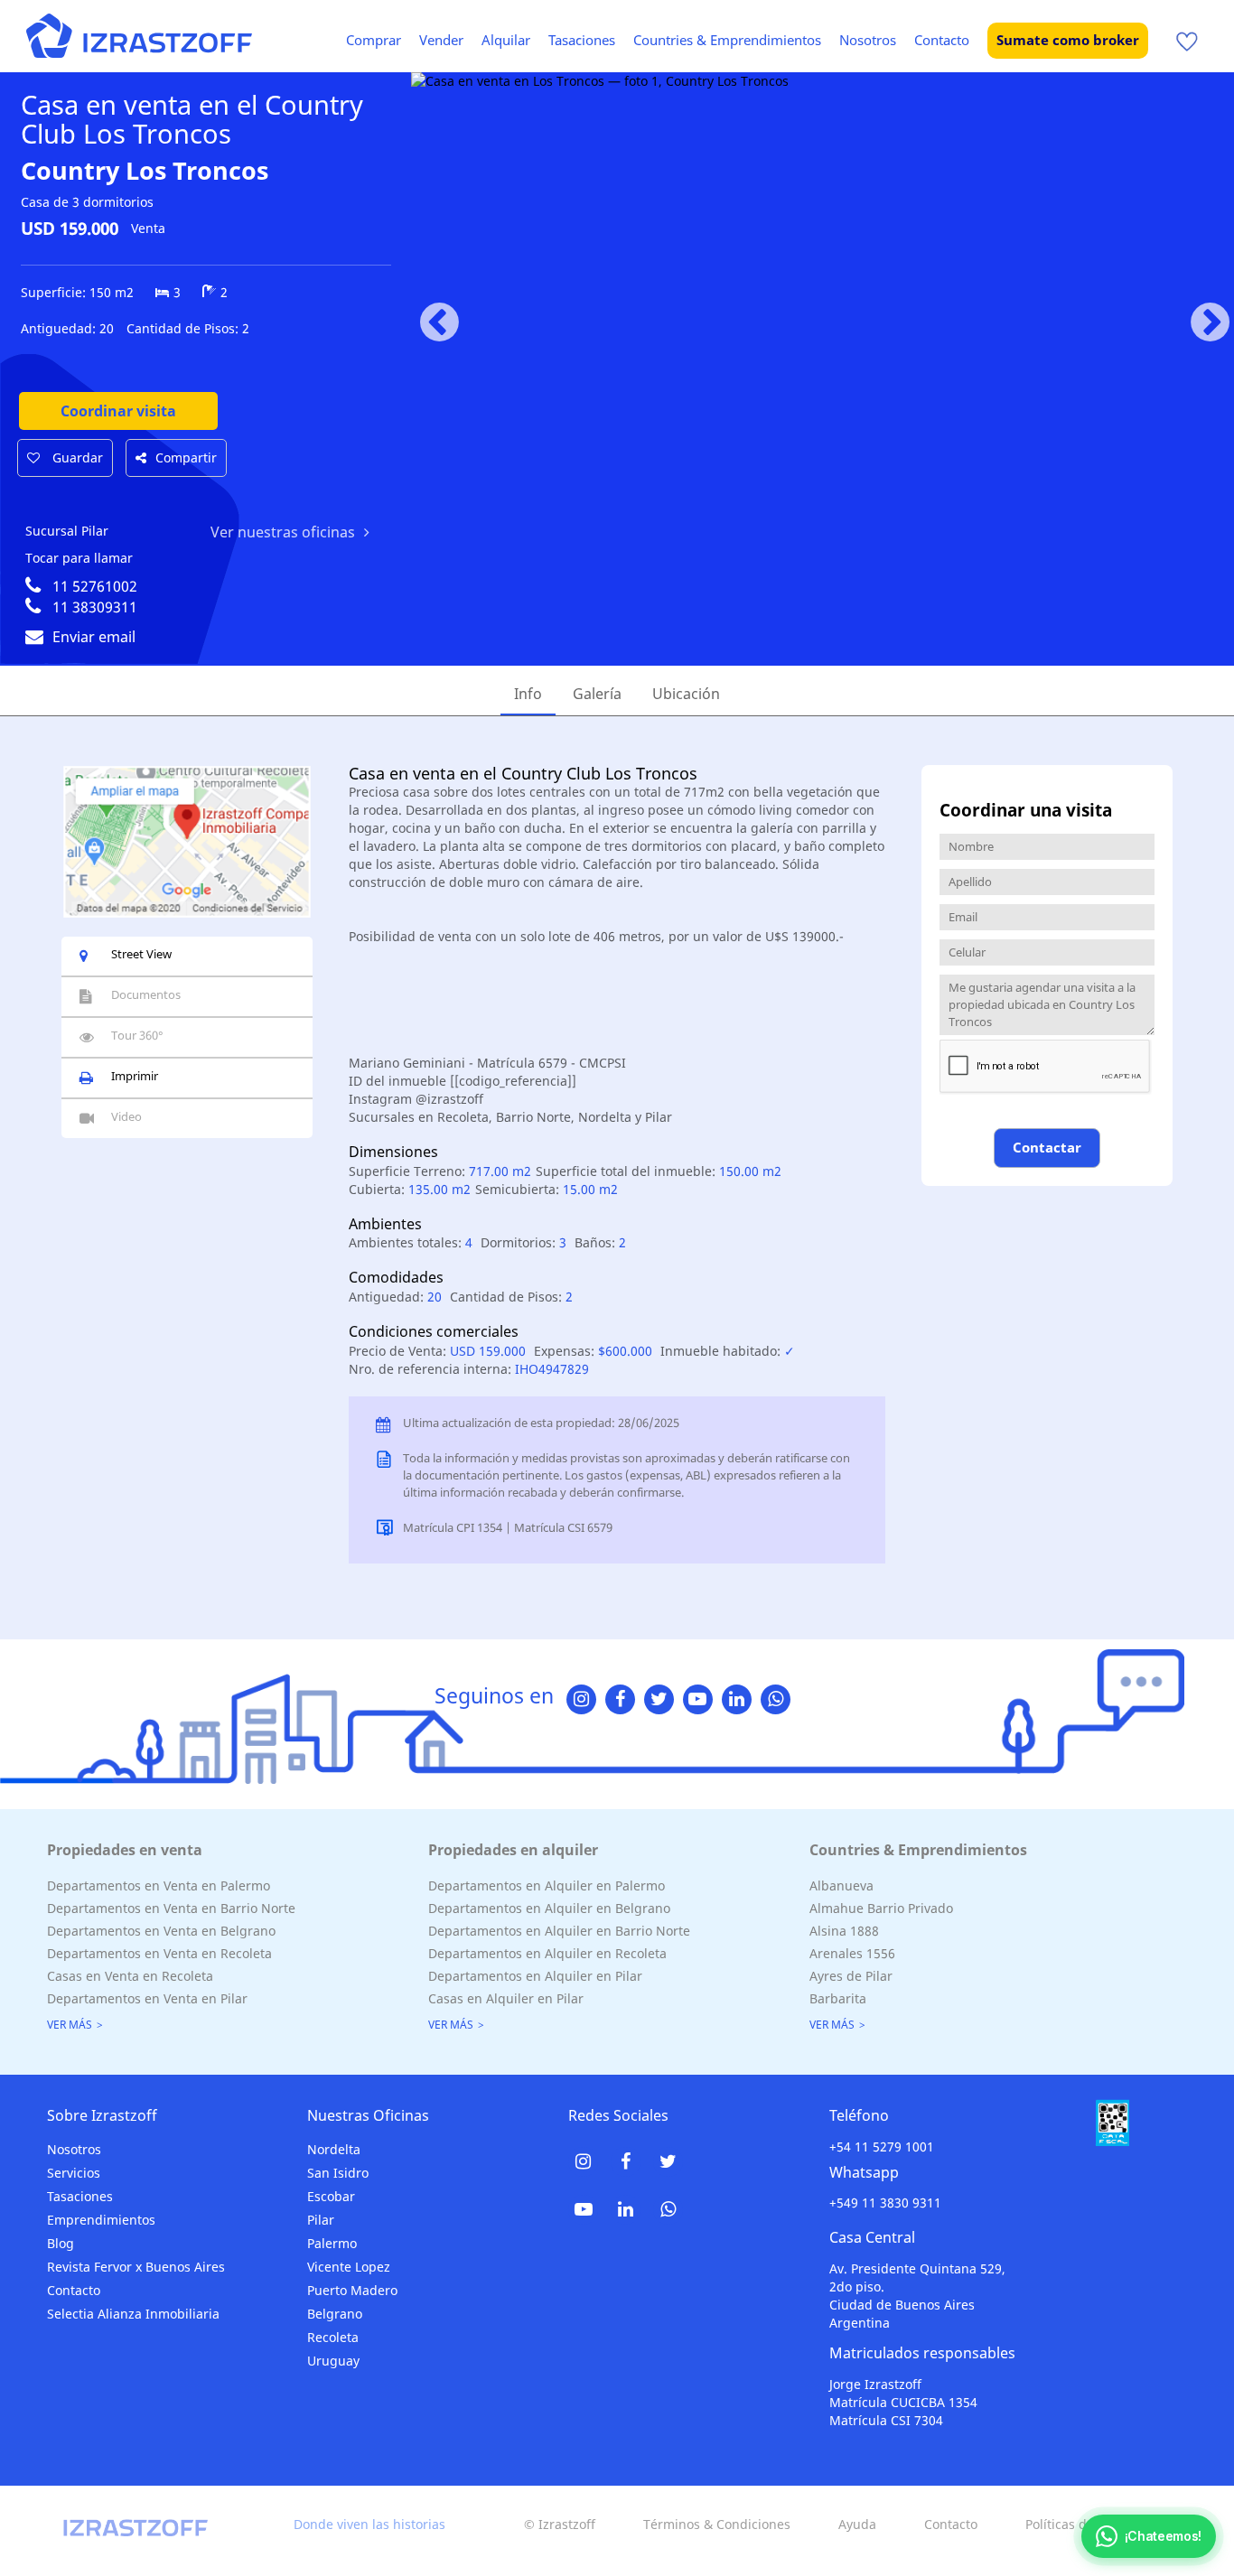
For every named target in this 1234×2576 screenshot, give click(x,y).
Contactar (1047, 1147)
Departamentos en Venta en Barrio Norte (171, 1908)
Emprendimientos (101, 2220)
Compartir (186, 457)
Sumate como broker (1068, 40)
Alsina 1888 (844, 1931)
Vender (441, 40)
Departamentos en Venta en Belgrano (161, 1931)
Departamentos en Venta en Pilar (147, 1998)
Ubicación (686, 694)
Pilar (321, 2220)
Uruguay (333, 2361)
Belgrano (335, 2314)
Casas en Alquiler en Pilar (506, 1998)
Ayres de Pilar (851, 1976)
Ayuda (857, 2524)
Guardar (76, 457)
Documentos (146, 994)
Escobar (331, 2196)
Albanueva (841, 1885)
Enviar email (94, 637)
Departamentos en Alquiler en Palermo (547, 1885)
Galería (597, 694)
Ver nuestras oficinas (283, 532)
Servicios (74, 2173)
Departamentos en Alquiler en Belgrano (549, 1908)
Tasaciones (582, 40)
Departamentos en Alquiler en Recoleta (547, 1953)
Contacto (942, 40)
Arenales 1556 (852, 1953)
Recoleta (333, 2337)
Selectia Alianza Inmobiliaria (133, 2314)
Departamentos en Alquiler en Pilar (535, 1976)
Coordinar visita (118, 411)
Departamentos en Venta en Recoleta (159, 1953)
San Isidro (338, 2173)
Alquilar (506, 40)
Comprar (374, 40)
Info (528, 694)
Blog (61, 2243)
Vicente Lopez (349, 2267)
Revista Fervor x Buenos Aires (136, 2267)
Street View (141, 954)
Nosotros (868, 40)
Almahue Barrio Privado (881, 1908)
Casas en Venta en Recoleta (130, 1976)
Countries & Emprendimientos (727, 40)
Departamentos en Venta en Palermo (159, 1885)
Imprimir (135, 1076)
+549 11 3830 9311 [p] (885, 2203)
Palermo (332, 2243)
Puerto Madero (352, 2290)
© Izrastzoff (560, 2524)
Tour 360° (137, 1035)
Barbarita (838, 1998)
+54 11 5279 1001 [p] (882, 2147)
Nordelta (334, 2149)
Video (126, 1116)
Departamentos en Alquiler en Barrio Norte (559, 1931)
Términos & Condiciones (717, 2524)
